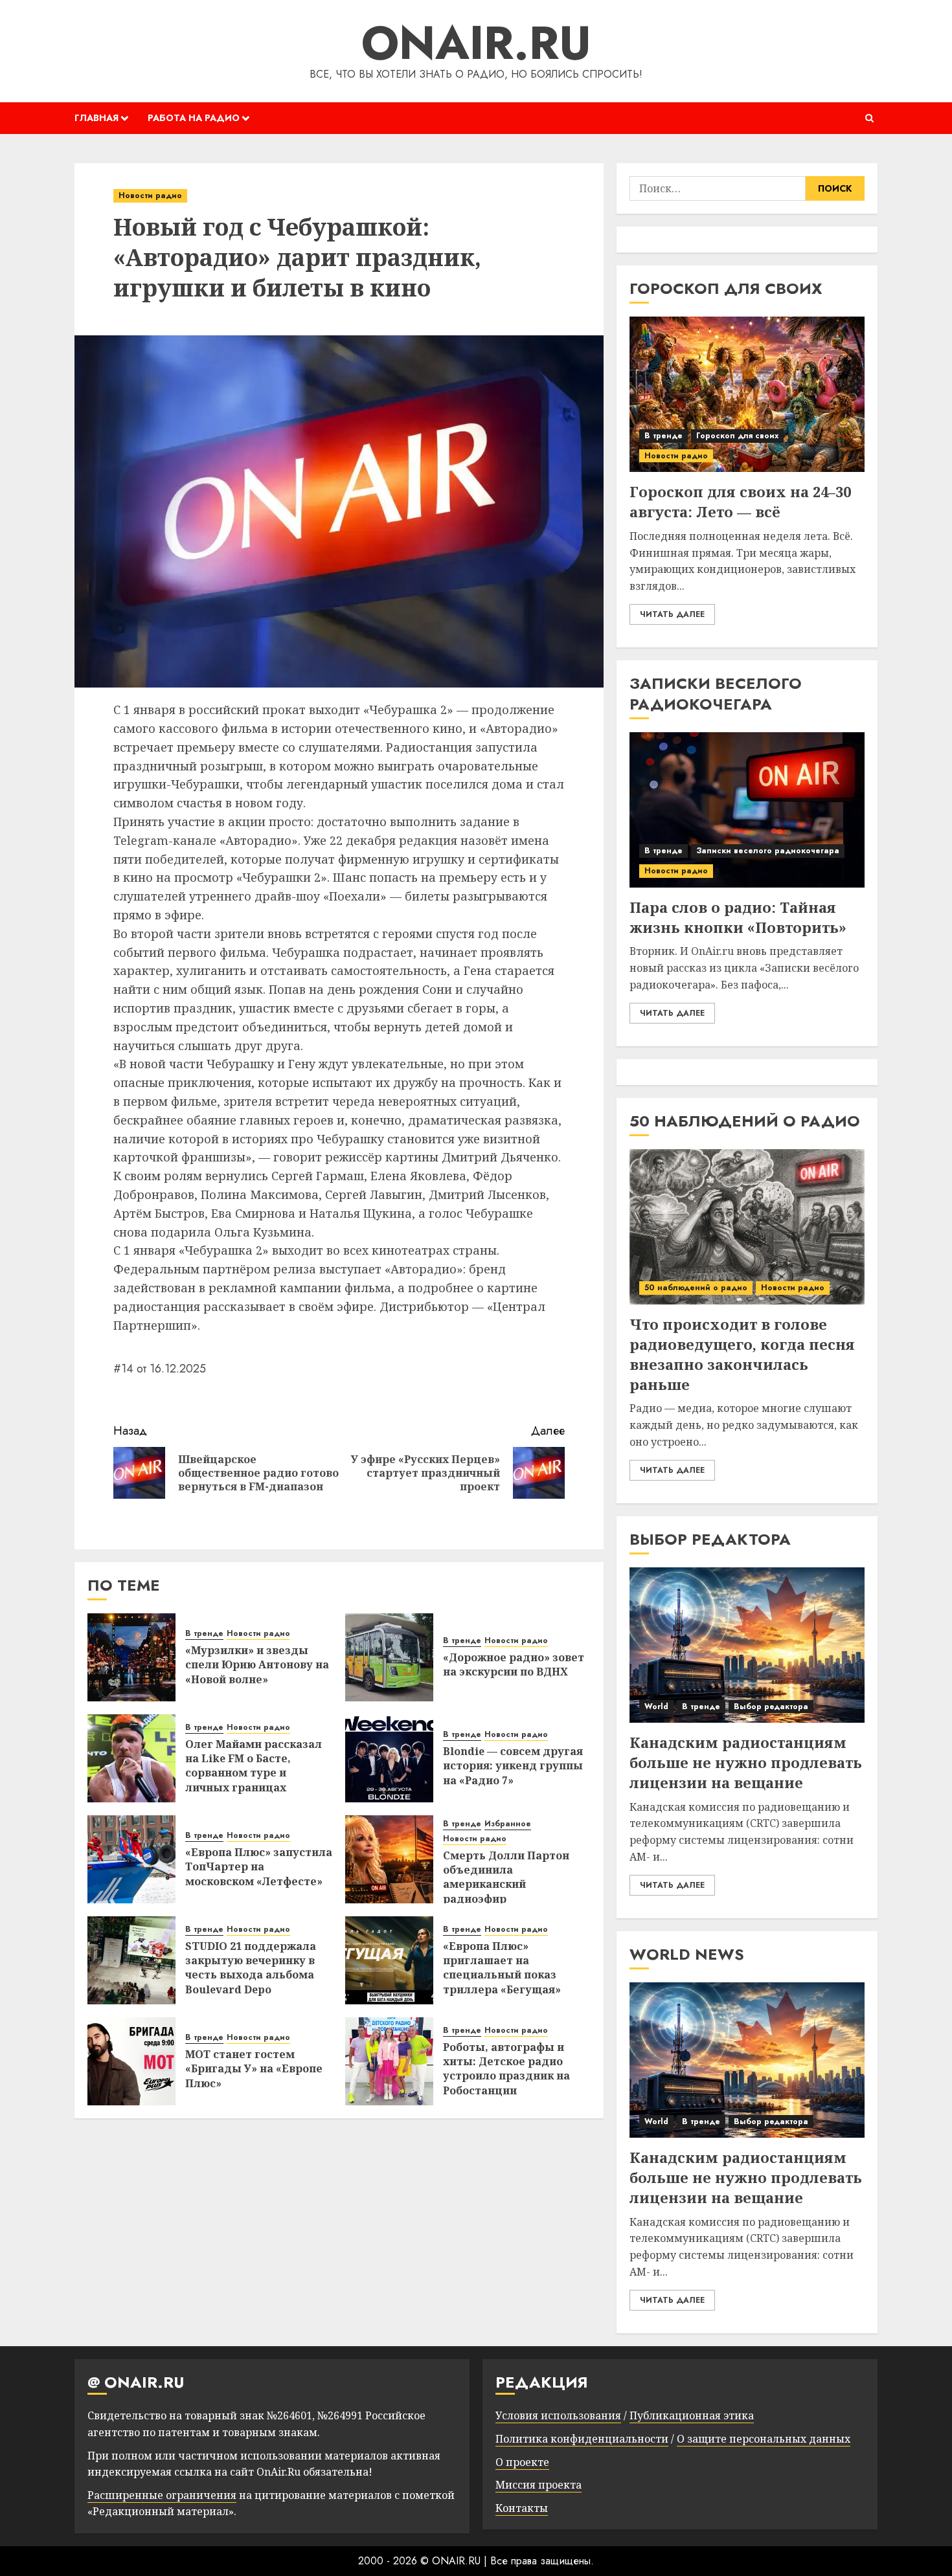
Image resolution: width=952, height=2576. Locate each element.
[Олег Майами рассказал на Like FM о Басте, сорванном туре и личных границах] (131, 1758)
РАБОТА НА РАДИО (194, 118)
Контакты (522, 2508)
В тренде (204, 1634)
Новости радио (150, 196)
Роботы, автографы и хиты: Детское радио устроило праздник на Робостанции (506, 2069)
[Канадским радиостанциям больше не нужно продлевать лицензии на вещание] (747, 1645)
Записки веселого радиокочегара (768, 851)
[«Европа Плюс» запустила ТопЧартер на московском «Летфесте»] (131, 1859)
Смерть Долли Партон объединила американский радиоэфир (506, 1877)
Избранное (508, 1824)
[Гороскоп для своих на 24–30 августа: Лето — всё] (747, 394)
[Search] (869, 118)
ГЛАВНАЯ (96, 118)
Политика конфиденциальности (582, 2439)
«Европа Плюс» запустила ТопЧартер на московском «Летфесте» (259, 1867)
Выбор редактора (771, 1707)
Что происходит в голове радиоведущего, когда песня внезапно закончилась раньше (742, 1354)
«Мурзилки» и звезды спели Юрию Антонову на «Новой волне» (257, 1665)
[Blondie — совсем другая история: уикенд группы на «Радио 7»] (389, 1758)
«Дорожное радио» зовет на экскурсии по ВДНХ (514, 1664)
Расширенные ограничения (162, 2495)
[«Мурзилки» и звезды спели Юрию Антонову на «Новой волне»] (131, 1657)
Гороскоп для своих (737, 436)
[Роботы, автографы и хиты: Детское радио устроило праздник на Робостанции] (389, 2061)
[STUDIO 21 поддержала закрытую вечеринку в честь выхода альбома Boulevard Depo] (131, 1960)
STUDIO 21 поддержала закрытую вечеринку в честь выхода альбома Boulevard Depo (251, 1968)
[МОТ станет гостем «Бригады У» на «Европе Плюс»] (131, 2061)
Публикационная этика (692, 2415)
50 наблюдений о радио (696, 1288)
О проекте (522, 2462)
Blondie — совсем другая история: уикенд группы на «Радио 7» (513, 1766)
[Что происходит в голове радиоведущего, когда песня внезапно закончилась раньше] (747, 1227)
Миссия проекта (538, 2485)
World (656, 1707)
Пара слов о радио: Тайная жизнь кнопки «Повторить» (738, 917)
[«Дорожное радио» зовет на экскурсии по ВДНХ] (389, 1657)
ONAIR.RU (476, 43)
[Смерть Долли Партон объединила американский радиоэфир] (389, 1859)
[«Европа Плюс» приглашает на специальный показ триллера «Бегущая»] (389, 1960)
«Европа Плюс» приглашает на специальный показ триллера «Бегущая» (502, 1968)
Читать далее (672, 614)
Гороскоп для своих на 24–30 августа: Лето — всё (740, 501)
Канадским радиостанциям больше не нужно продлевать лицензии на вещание (746, 1762)
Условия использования (558, 2415)
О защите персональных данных (764, 2439)
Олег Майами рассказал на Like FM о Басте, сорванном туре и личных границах (254, 1766)
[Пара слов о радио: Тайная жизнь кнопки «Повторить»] (747, 810)
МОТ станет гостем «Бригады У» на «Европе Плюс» (254, 2069)
